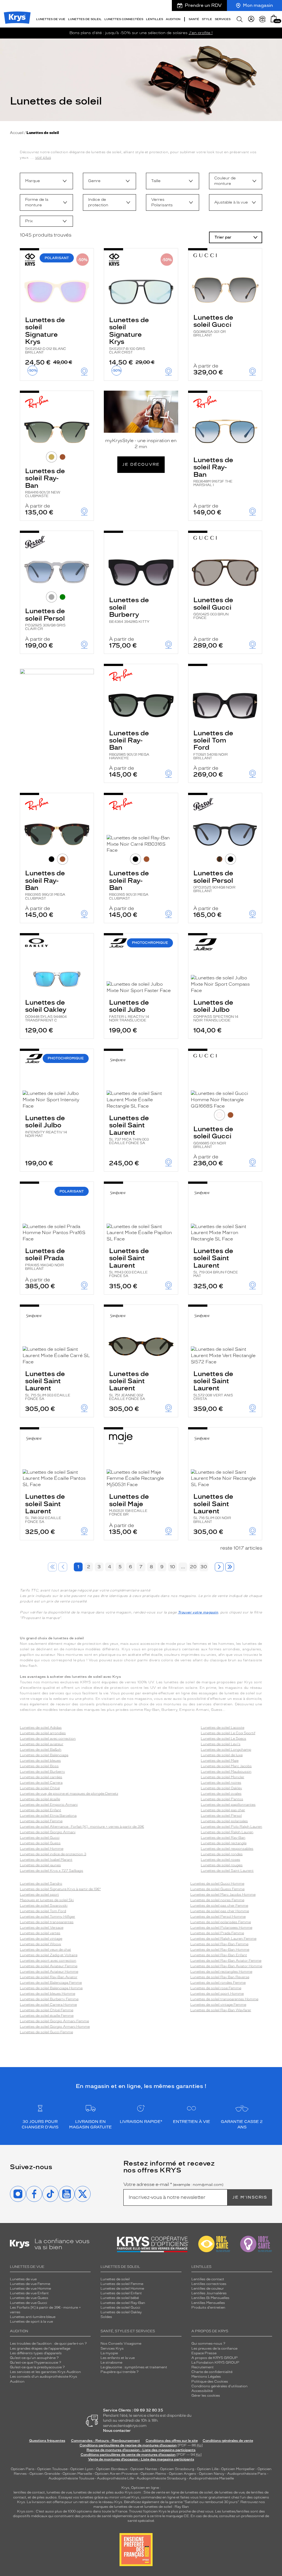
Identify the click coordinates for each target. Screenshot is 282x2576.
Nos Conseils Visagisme (121, 2344)
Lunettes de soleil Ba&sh (41, 1750)
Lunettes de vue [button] (51, 19)
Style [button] (207, 19)
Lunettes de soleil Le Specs (223, 1739)
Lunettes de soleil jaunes (40, 1865)
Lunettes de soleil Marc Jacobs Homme (223, 1895)
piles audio (115, 2492)
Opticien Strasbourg (177, 2469)
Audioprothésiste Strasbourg (161, 2478)
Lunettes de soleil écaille (40, 1799)
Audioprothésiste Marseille (211, 2478)
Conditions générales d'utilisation (219, 2386)
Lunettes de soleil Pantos (222, 1799)
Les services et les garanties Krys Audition (45, 2372)
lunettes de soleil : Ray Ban (167, 2507)
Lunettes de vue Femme (30, 2284)
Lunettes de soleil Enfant (40, 1810)
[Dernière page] (230, 1567)
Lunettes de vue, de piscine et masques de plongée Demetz (69, 1794)
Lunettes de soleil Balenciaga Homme (51, 1988)
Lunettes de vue (23, 2279)
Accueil (17, 133)
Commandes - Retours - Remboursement (105, 2441)
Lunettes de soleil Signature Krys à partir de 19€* (60, 1889)
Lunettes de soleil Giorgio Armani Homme (55, 2027)
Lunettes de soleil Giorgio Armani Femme (54, 2021)
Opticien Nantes (144, 2469)
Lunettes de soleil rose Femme (216, 1988)
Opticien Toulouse (52, 2469)
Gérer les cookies (206, 2396)
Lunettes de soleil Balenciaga (44, 1755)
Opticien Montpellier (238, 2469)
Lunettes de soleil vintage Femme (218, 2005)
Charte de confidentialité (212, 2372)
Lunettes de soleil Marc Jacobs (226, 1766)
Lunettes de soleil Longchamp (226, 1750)
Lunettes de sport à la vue (31, 2322)
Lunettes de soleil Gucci (213, 325)
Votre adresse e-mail (173, 2185)
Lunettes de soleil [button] (85, 19)
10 (173, 1567)
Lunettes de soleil (115, 2279)
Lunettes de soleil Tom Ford (213, 745)
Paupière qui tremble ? (120, 2372)
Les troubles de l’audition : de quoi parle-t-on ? (48, 2344)
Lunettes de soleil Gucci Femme (46, 2032)
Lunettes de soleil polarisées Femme (221, 1922)
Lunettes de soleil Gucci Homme (217, 1884)
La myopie (109, 2353)
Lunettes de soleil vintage (41, 1939)
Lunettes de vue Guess (29, 2298)
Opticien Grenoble (45, 2474)
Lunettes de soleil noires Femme (217, 1900)
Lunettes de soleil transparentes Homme (224, 1999)
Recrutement (203, 2367)
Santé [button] (194, 19)
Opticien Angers (182, 2474)
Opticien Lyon (82, 2469)
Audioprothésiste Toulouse (71, 2478)
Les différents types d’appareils (36, 2353)
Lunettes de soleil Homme (42, 1849)
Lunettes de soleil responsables (227, 1849)
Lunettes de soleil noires (221, 1783)
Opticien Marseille (77, 2474)
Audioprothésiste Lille (115, 2478)
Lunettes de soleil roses (220, 1860)
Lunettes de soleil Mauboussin (226, 1772)
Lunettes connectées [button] (124, 19)
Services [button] (223, 19)
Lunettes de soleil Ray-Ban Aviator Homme (226, 1966)
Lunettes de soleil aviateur (42, 1744)
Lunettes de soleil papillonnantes (228, 1805)
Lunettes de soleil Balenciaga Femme (51, 1983)
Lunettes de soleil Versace (42, 1928)
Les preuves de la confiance (214, 2348)
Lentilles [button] (154, 19)
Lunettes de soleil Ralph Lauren (227, 1832)
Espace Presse (204, 2353)
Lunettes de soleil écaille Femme (47, 2016)
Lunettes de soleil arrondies (43, 1733)
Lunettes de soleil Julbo (129, 1010)
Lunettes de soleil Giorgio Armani (48, 1832)
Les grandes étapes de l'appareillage (40, 2348)
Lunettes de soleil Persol (45, 619)
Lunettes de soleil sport (39, 1895)
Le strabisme (111, 2363)
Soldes (106, 2317)
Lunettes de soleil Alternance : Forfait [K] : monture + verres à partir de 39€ (82, 1827)
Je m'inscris (250, 2197)
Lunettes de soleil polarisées (224, 1821)
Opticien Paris (23, 2469)
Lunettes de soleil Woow (40, 1944)
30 (204, 1567)
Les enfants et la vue (118, 2358)
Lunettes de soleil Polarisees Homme (221, 1928)
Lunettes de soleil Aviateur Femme (49, 1966)
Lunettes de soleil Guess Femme (217, 1889)
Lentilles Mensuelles (208, 2303)
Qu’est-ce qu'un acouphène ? (34, 2358)
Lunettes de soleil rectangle (224, 1843)
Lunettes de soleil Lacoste (223, 1728)
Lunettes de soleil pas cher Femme (219, 1906)
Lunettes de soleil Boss (39, 1766)
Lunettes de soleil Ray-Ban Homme (220, 1950)
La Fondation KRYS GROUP (215, 2363)
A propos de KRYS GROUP (215, 2358)
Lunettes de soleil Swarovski (44, 1906)
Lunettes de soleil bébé (120, 2298)
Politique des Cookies (210, 2382)
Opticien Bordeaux (112, 2469)
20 (193, 1567)
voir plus (43, 157)
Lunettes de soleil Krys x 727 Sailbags (51, 1871)
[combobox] (46, 181)
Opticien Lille (208, 2469)
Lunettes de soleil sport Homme (217, 1994)
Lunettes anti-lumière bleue (33, 2317)
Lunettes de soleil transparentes (47, 1922)
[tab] (51, 457)
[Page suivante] (219, 1567)
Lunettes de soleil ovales (221, 1794)
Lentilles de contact (208, 2279)
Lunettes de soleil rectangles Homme (221, 1972)
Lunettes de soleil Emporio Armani (49, 1805)
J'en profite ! (201, 33)
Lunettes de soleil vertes (40, 1933)
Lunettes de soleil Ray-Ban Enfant (219, 1955)
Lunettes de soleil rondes (222, 1854)
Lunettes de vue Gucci (29, 2303)
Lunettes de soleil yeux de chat (45, 1950)
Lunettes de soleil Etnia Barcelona (48, 1816)
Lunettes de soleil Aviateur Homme (49, 1972)
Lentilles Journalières (209, 2293)
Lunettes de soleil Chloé (40, 1788)
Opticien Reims (153, 2474)
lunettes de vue (59, 2492)
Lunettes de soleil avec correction (48, 1739)
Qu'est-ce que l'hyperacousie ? (36, 2363)
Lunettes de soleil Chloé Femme (47, 2010)
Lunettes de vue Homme (30, 2289)
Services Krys (112, 2348)
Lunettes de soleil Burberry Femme (49, 1999)
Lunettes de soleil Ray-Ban (45, 482)
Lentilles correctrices (209, 2284)
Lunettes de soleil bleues (40, 1761)
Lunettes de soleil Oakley (46, 1010)
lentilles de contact (29, 2492)
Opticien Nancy (212, 2474)
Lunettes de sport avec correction (48, 1961)
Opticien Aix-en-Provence (116, 2474)
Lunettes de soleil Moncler (223, 1777)
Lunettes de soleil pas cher (223, 1810)
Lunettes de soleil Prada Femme (217, 1933)
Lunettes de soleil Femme (41, 1821)
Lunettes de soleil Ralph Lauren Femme (223, 1939)
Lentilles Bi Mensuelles (210, 2298)
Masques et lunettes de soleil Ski (47, 1900)
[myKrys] (251, 19)
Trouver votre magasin (198, 1612)
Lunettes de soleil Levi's (221, 1744)
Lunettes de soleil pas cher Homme (220, 1911)
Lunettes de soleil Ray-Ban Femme (219, 1944)
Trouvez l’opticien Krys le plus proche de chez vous (171, 2511)
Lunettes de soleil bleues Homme (48, 1994)
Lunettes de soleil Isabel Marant (46, 1860)
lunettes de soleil (87, 2492)
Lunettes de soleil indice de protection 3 (53, 1854)
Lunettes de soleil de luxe (222, 1755)
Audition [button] (173, 19)
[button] (274, 19)
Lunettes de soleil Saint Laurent (129, 1129)
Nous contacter (117, 2431)
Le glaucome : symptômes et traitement (134, 2367)
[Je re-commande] (262, 19)
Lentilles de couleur (208, 2289)
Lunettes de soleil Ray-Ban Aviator (49, 1977)
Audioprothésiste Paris (247, 2474)
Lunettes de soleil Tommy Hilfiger (48, 1917)
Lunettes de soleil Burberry (129, 610)
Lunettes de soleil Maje (129, 1504)
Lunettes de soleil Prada (45, 1259)
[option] (46, 181)
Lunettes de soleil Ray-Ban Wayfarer (221, 2010)
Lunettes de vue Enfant (29, 2293)
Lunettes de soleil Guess (40, 1843)
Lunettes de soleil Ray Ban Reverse (220, 1977)
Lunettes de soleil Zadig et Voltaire (49, 1955)
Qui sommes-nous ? (208, 2344)
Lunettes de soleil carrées (41, 1777)
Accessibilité (202, 2391)
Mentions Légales (206, 2377)
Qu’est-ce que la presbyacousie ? (37, 2367)
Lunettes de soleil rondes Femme (218, 1983)
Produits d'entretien (208, 2308)
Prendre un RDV (203, 5)
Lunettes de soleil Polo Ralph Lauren (231, 1827)
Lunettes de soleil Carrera (41, 1783)
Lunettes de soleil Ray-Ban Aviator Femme (226, 1961)
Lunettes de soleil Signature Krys (46, 335)
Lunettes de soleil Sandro (41, 1884)
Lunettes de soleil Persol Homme (218, 1917)
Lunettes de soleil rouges (222, 1865)
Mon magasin (258, 5)
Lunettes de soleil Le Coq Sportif (228, 1733)
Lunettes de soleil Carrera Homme (48, 2005)
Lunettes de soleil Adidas (41, 1728)
